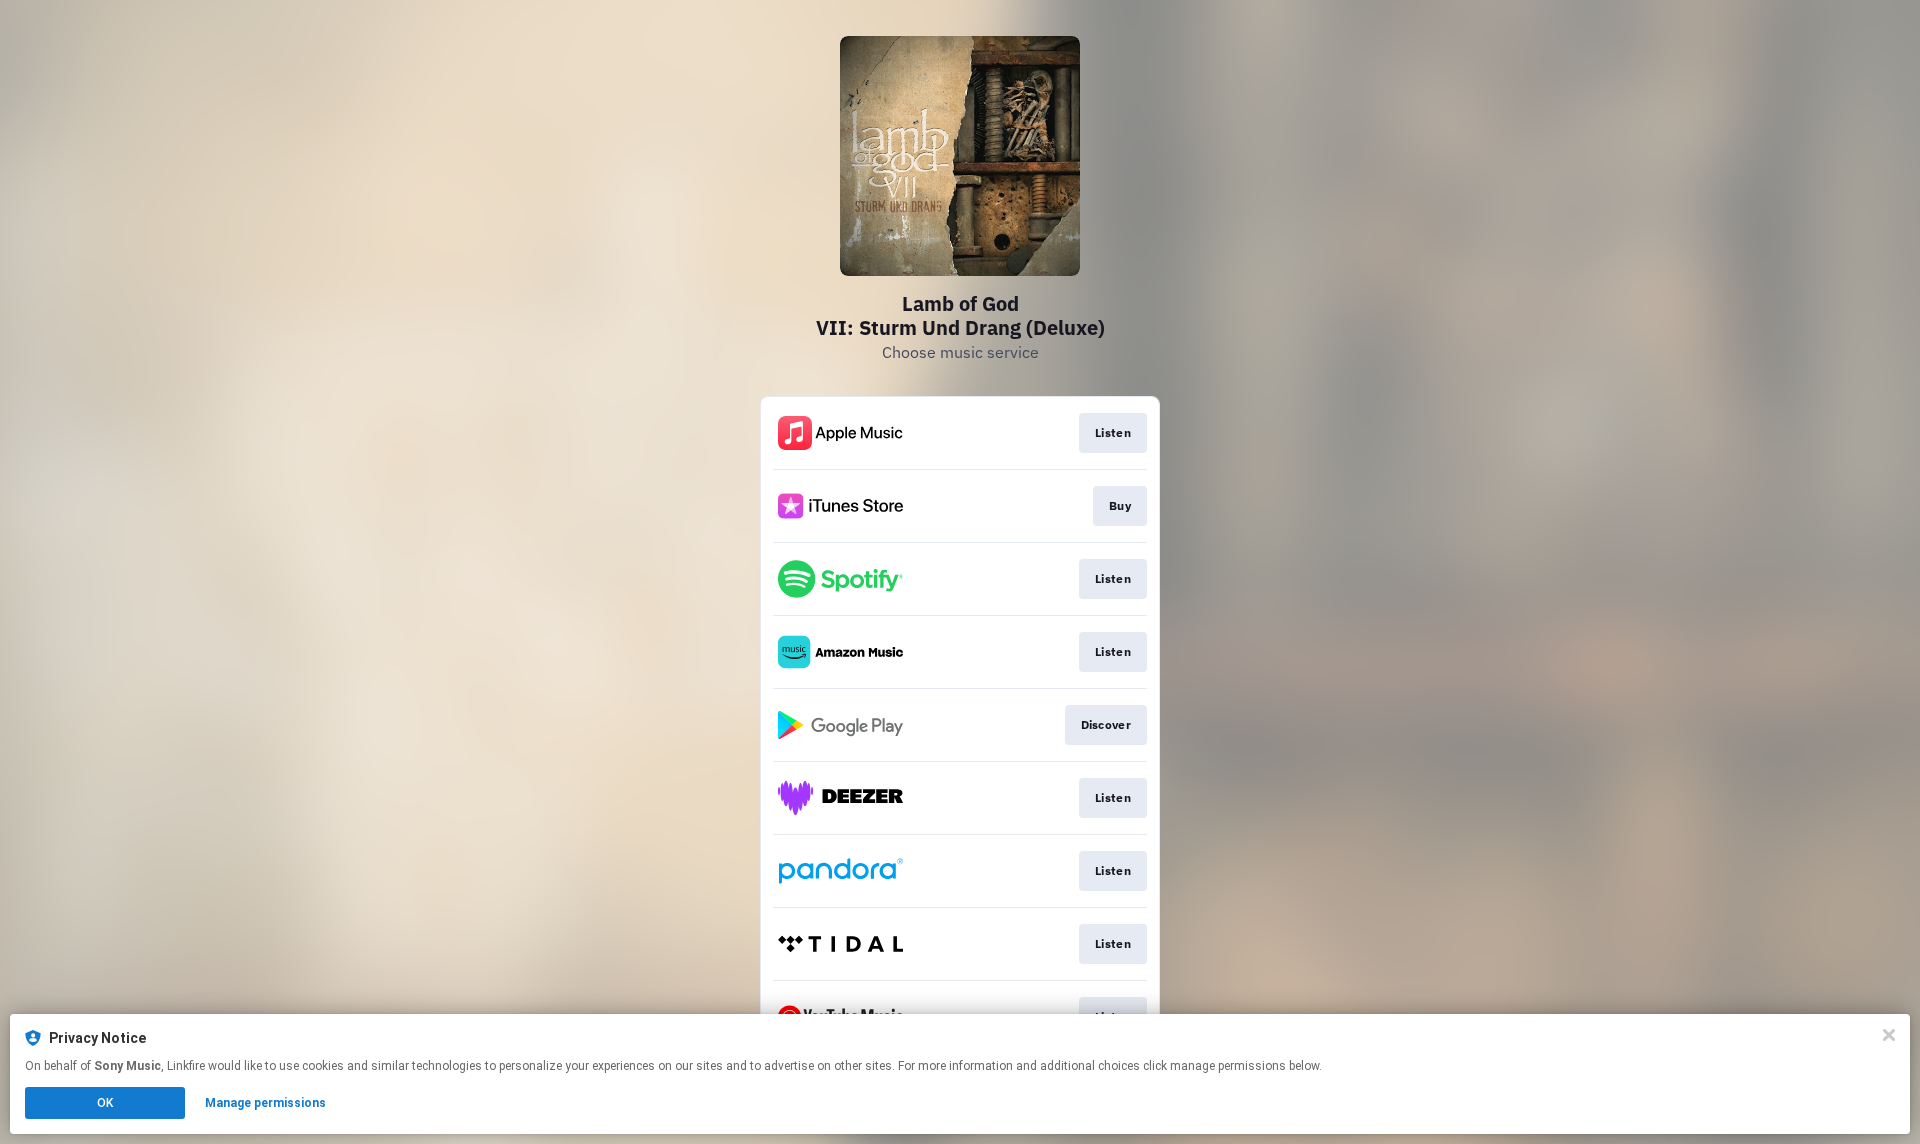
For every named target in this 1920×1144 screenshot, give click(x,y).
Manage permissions (265, 1103)
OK (105, 1103)
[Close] (1889, 1035)
